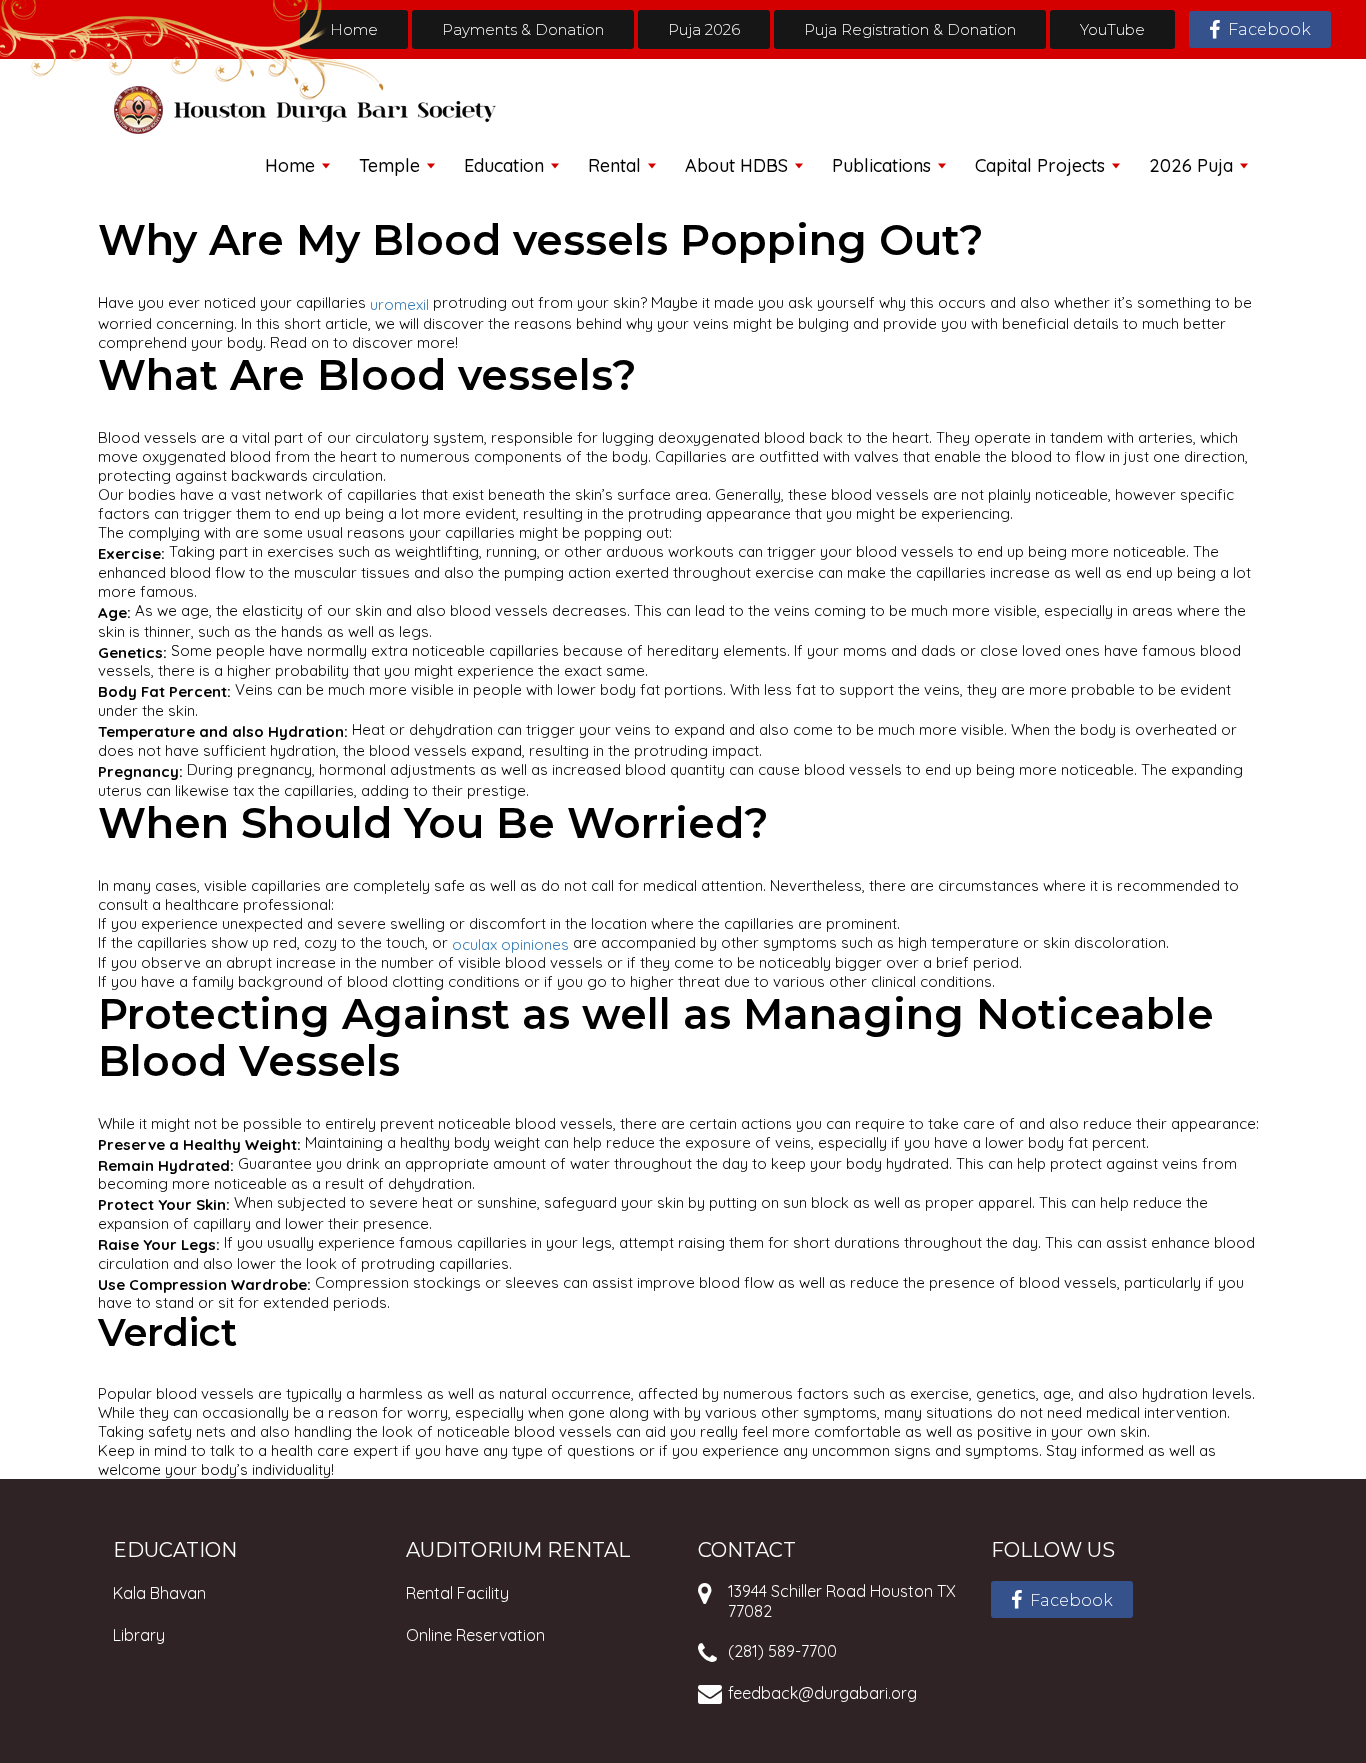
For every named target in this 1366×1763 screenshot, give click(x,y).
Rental (614, 165)
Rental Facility (457, 1593)
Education (504, 165)
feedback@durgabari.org (822, 1693)
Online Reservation (475, 1635)
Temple (389, 165)
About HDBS (736, 165)
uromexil (399, 304)
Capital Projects (1040, 165)
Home (354, 29)
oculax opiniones (510, 943)
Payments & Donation (523, 29)
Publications (881, 165)
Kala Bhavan (159, 1593)
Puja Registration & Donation (910, 29)
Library (139, 1635)
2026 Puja (1191, 165)
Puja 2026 (704, 29)
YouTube (1112, 29)
